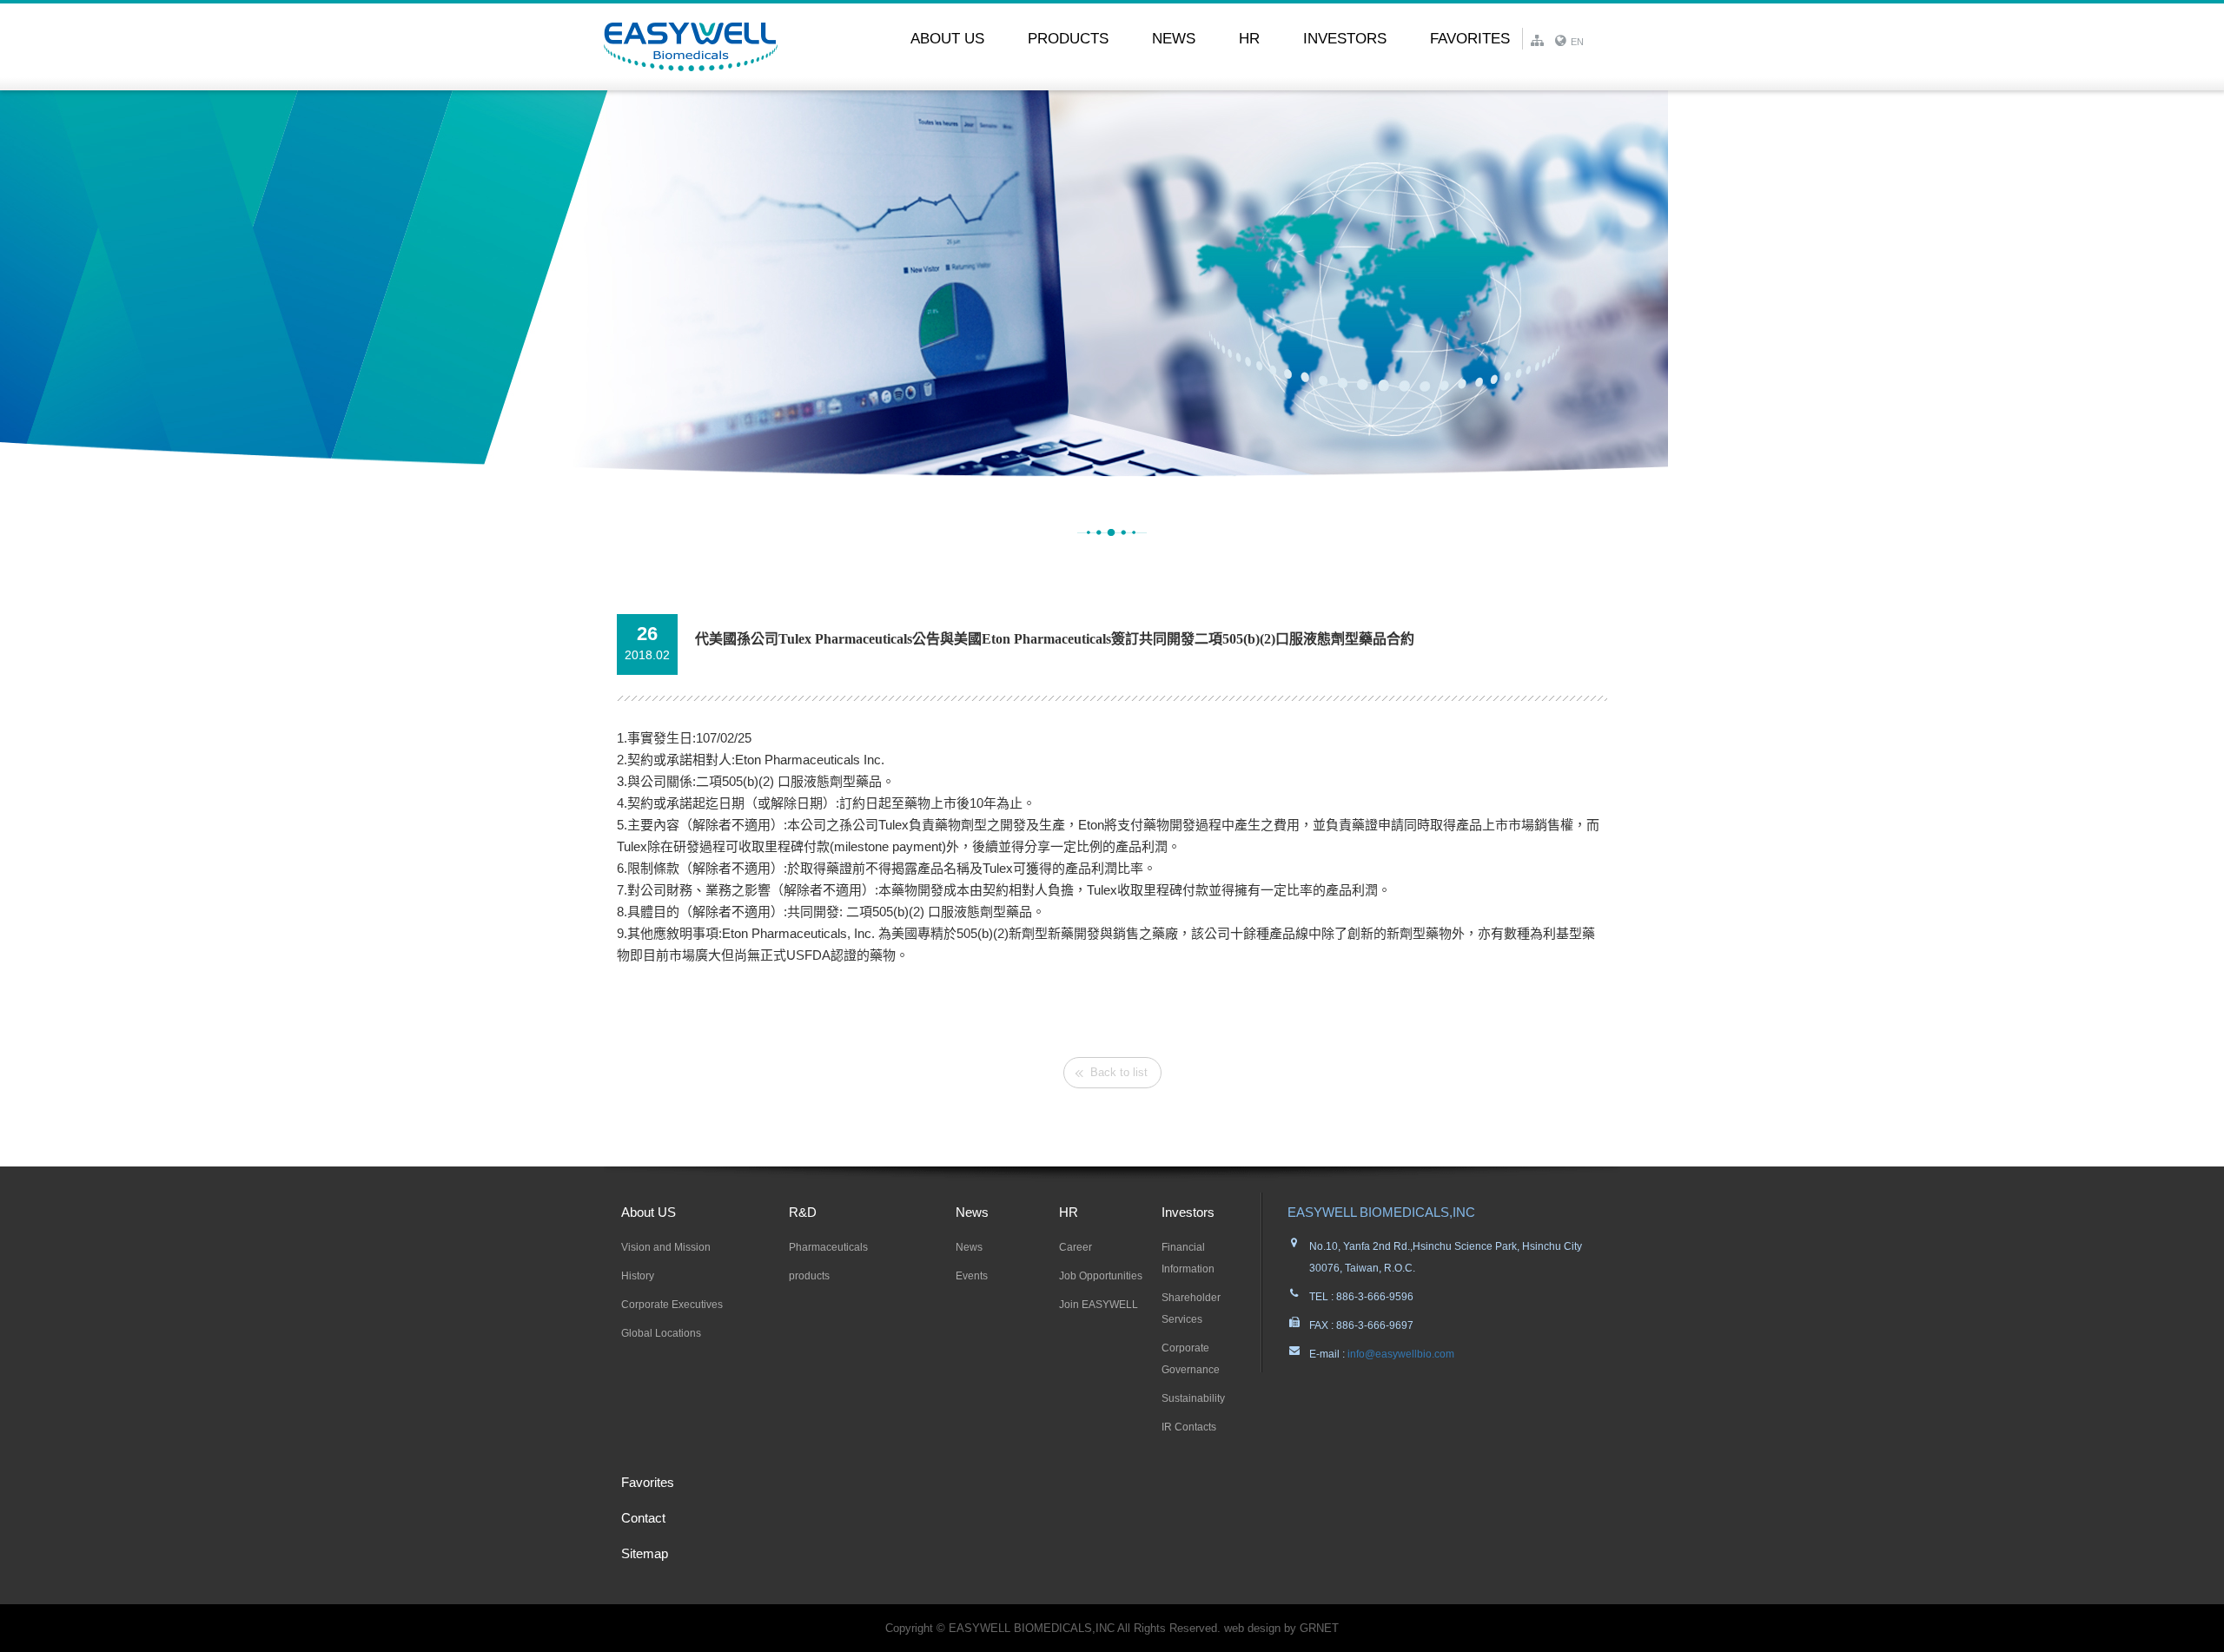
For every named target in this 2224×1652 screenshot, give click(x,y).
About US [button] (947, 38)
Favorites (1470, 38)
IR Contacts (1189, 1427)
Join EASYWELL (1099, 1305)
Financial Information (1188, 1258)
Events (972, 1276)
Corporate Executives (672, 1305)
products (809, 1276)
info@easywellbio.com (1400, 1354)
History (638, 1276)
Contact (643, 1518)
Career (1076, 1247)
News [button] (1174, 38)
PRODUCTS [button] (1068, 38)
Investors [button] (1345, 38)
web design (1252, 1628)
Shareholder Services (1191, 1308)
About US (649, 1212)
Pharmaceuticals (828, 1247)
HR (1069, 1212)
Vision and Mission (666, 1247)
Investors (1188, 1212)
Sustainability (1193, 1398)
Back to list (1119, 1072)
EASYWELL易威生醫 (691, 47)
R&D (803, 1212)
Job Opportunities (1101, 1276)
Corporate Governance (1191, 1359)
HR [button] (1249, 38)
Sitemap (645, 1553)
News (972, 1212)
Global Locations (661, 1333)
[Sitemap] (1542, 36)
